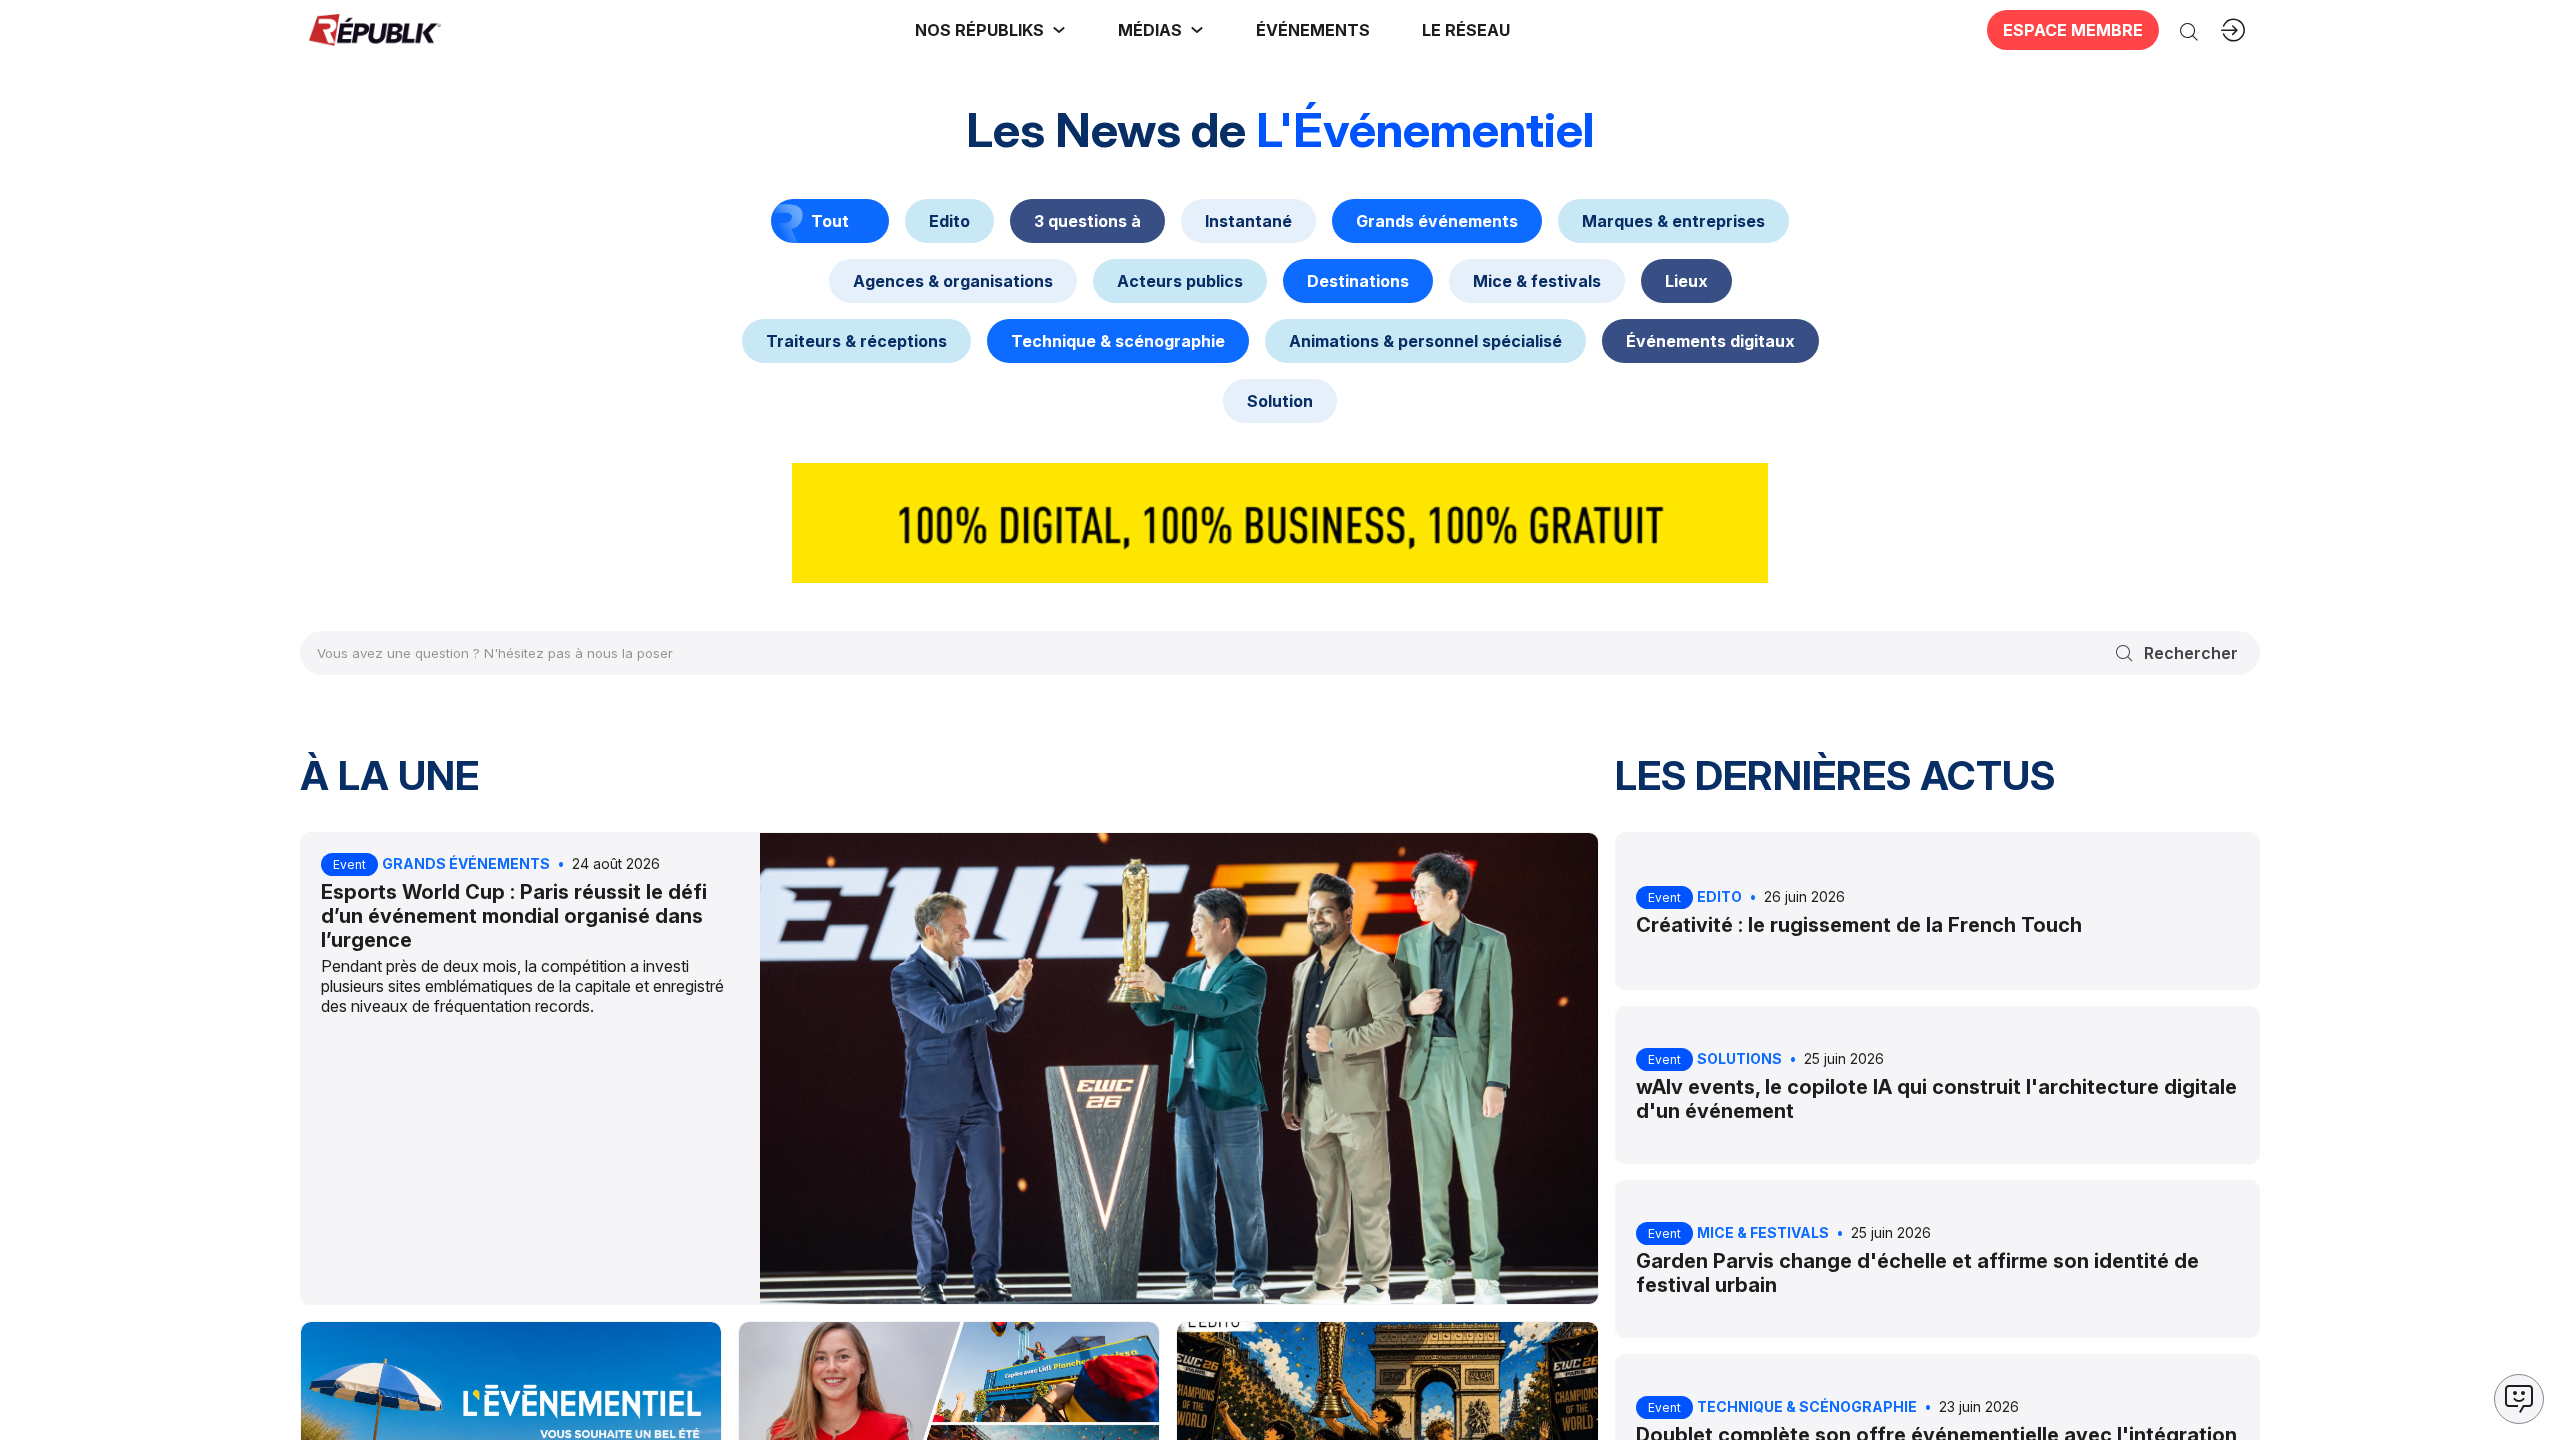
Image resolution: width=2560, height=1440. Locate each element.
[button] (1313, 30)
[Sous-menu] (1059, 30)
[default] (949, 221)
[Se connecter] (2233, 30)
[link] (990, 30)
